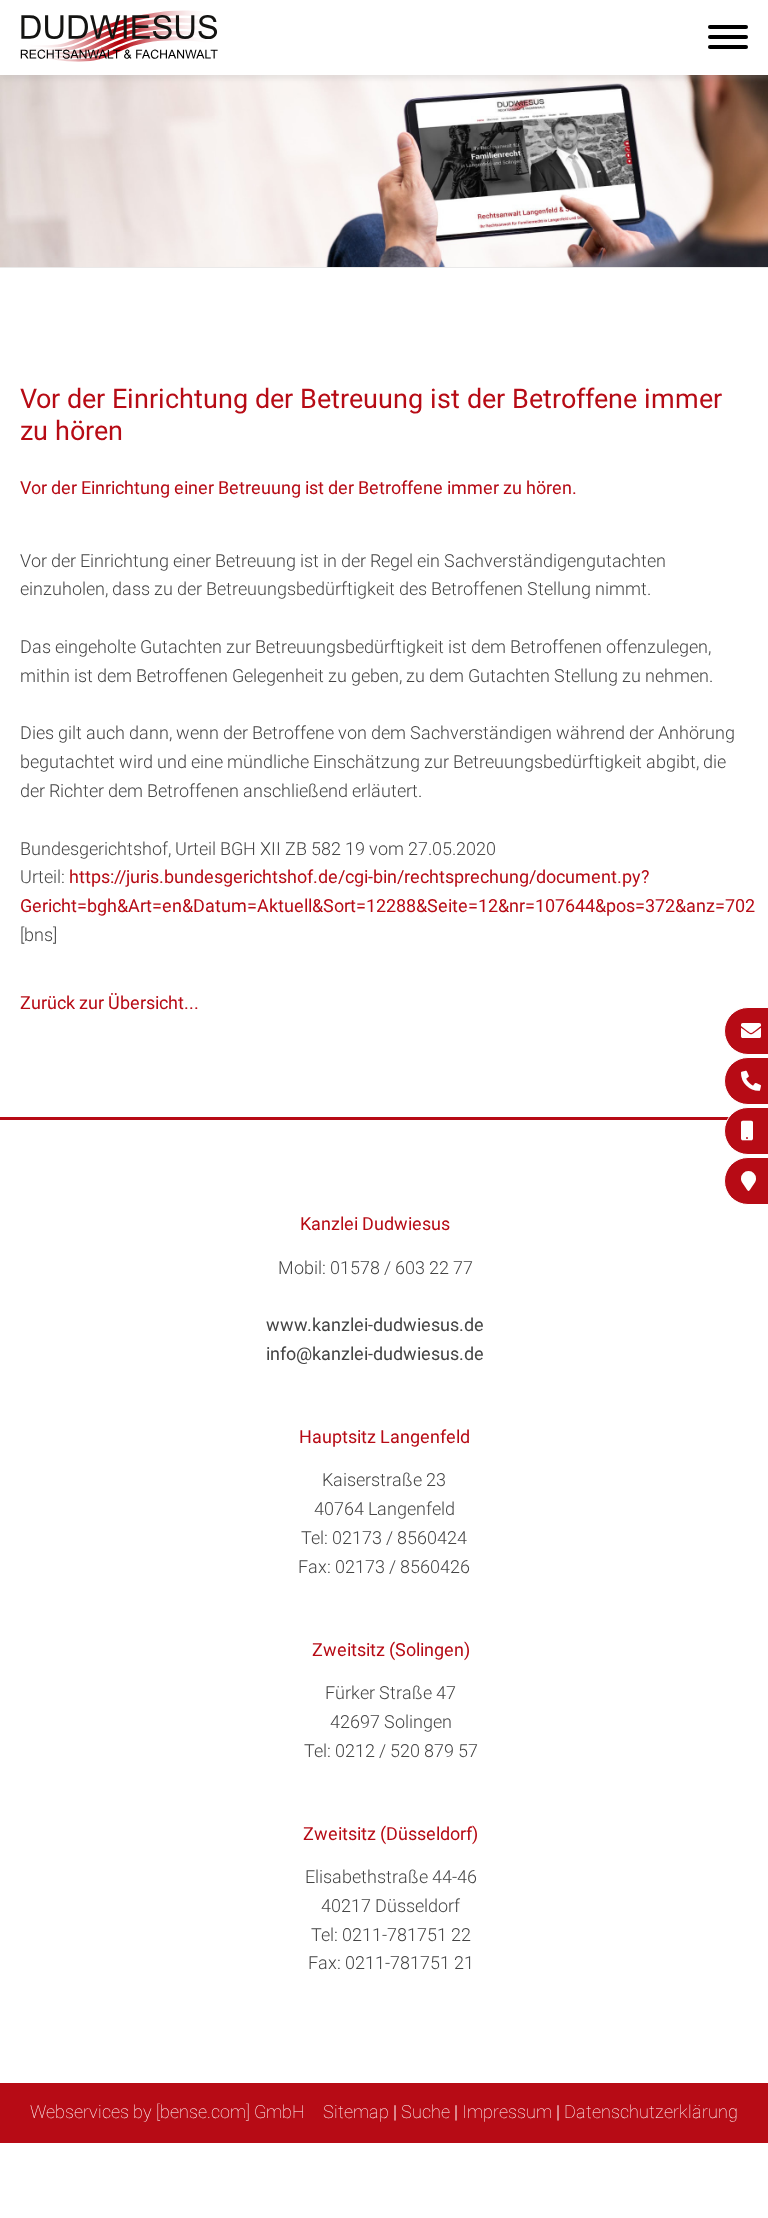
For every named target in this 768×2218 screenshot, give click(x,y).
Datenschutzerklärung (651, 2111)
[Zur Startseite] (120, 55)
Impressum (507, 2111)
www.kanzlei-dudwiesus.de (375, 1324)
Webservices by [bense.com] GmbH (167, 2111)
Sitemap (356, 2111)
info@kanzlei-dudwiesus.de (375, 1353)
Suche (425, 2111)
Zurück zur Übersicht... (109, 1002)
